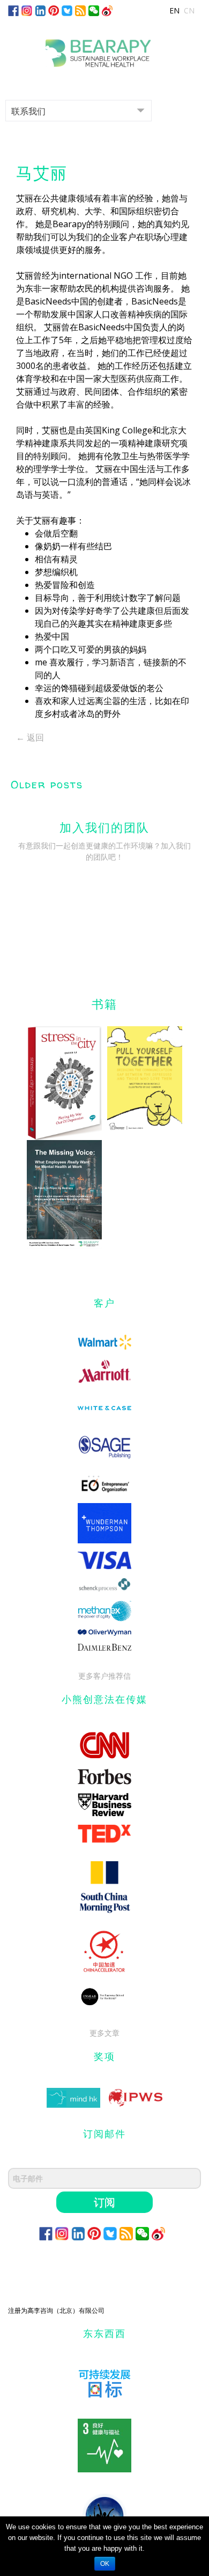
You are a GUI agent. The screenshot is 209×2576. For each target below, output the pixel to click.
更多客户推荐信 (104, 1676)
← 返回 (30, 737)
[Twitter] (67, 10)
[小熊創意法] (104, 49)
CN (189, 10)
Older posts (47, 784)
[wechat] (94, 10)
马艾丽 (42, 173)
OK (105, 2564)
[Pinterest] (54, 10)
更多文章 (104, 2033)
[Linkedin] (40, 10)
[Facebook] (13, 10)
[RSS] (80, 10)
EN (174, 10)
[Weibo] (107, 10)
